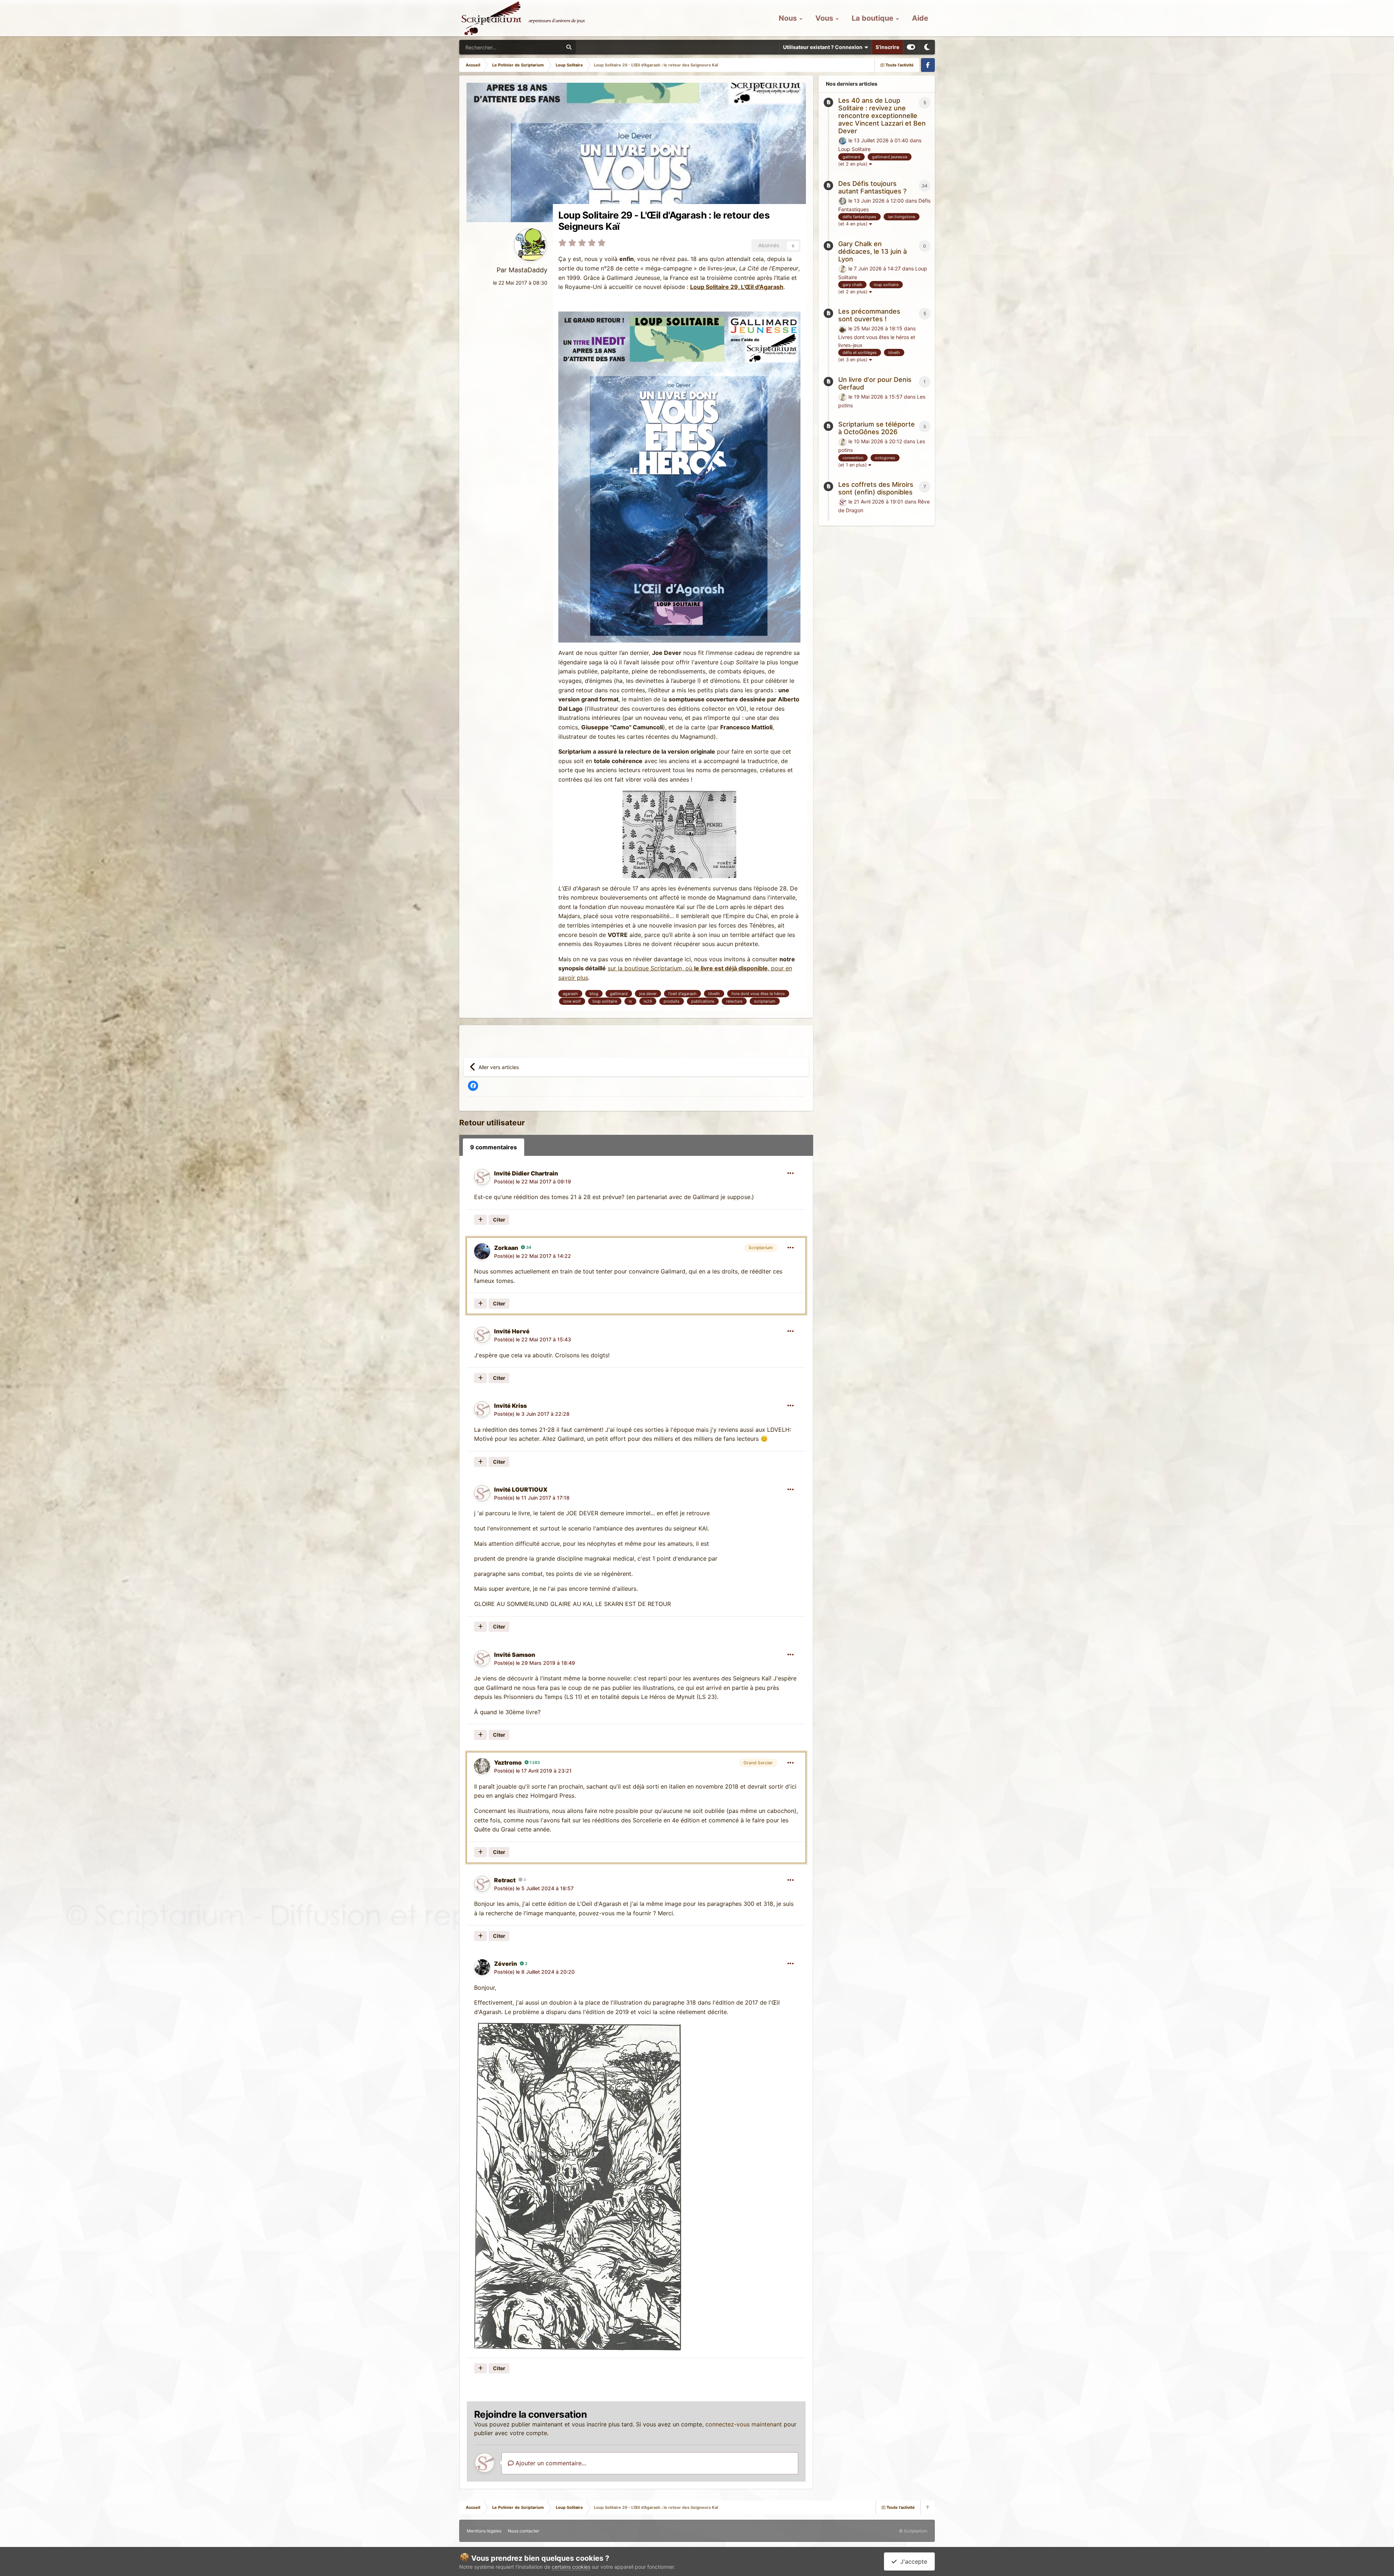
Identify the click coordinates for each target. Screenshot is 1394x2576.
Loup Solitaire (854, 149)
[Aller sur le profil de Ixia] (843, 141)
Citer (499, 1220)
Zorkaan (506, 1248)
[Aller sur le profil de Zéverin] (482, 1967)
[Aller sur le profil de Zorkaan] (482, 1251)
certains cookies (571, 2567)
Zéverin (506, 1964)
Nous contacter (523, 2531)
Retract (505, 1880)
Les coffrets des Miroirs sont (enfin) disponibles (876, 488)
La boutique (873, 18)
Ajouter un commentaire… (550, 2463)
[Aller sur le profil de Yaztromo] (482, 1766)
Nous (789, 18)
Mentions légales (484, 2531)
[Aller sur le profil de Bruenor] (843, 329)
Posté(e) (533, 1181)
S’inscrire (887, 47)
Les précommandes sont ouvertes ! (869, 315)
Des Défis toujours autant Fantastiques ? (872, 187)
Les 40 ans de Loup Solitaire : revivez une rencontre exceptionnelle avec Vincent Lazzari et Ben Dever (882, 116)
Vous (825, 18)
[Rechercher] (569, 47)
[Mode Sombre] (927, 47)
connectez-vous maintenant (744, 2424)
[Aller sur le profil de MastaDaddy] (530, 245)
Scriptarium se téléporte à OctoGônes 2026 (877, 428)
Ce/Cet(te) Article (534, 47)
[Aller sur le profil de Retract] (482, 1884)
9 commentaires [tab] (494, 1147)
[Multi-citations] (480, 1220)
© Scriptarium (913, 2531)
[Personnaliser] (911, 47)
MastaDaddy (528, 270)
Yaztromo (508, 1762)
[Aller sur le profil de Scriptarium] (843, 502)
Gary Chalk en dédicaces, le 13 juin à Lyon (873, 251)
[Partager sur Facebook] (473, 1086)
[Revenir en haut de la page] (928, 2507)
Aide (920, 18)
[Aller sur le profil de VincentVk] (843, 269)
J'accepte (912, 2561)
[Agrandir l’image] (679, 474)
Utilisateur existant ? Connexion (824, 47)
